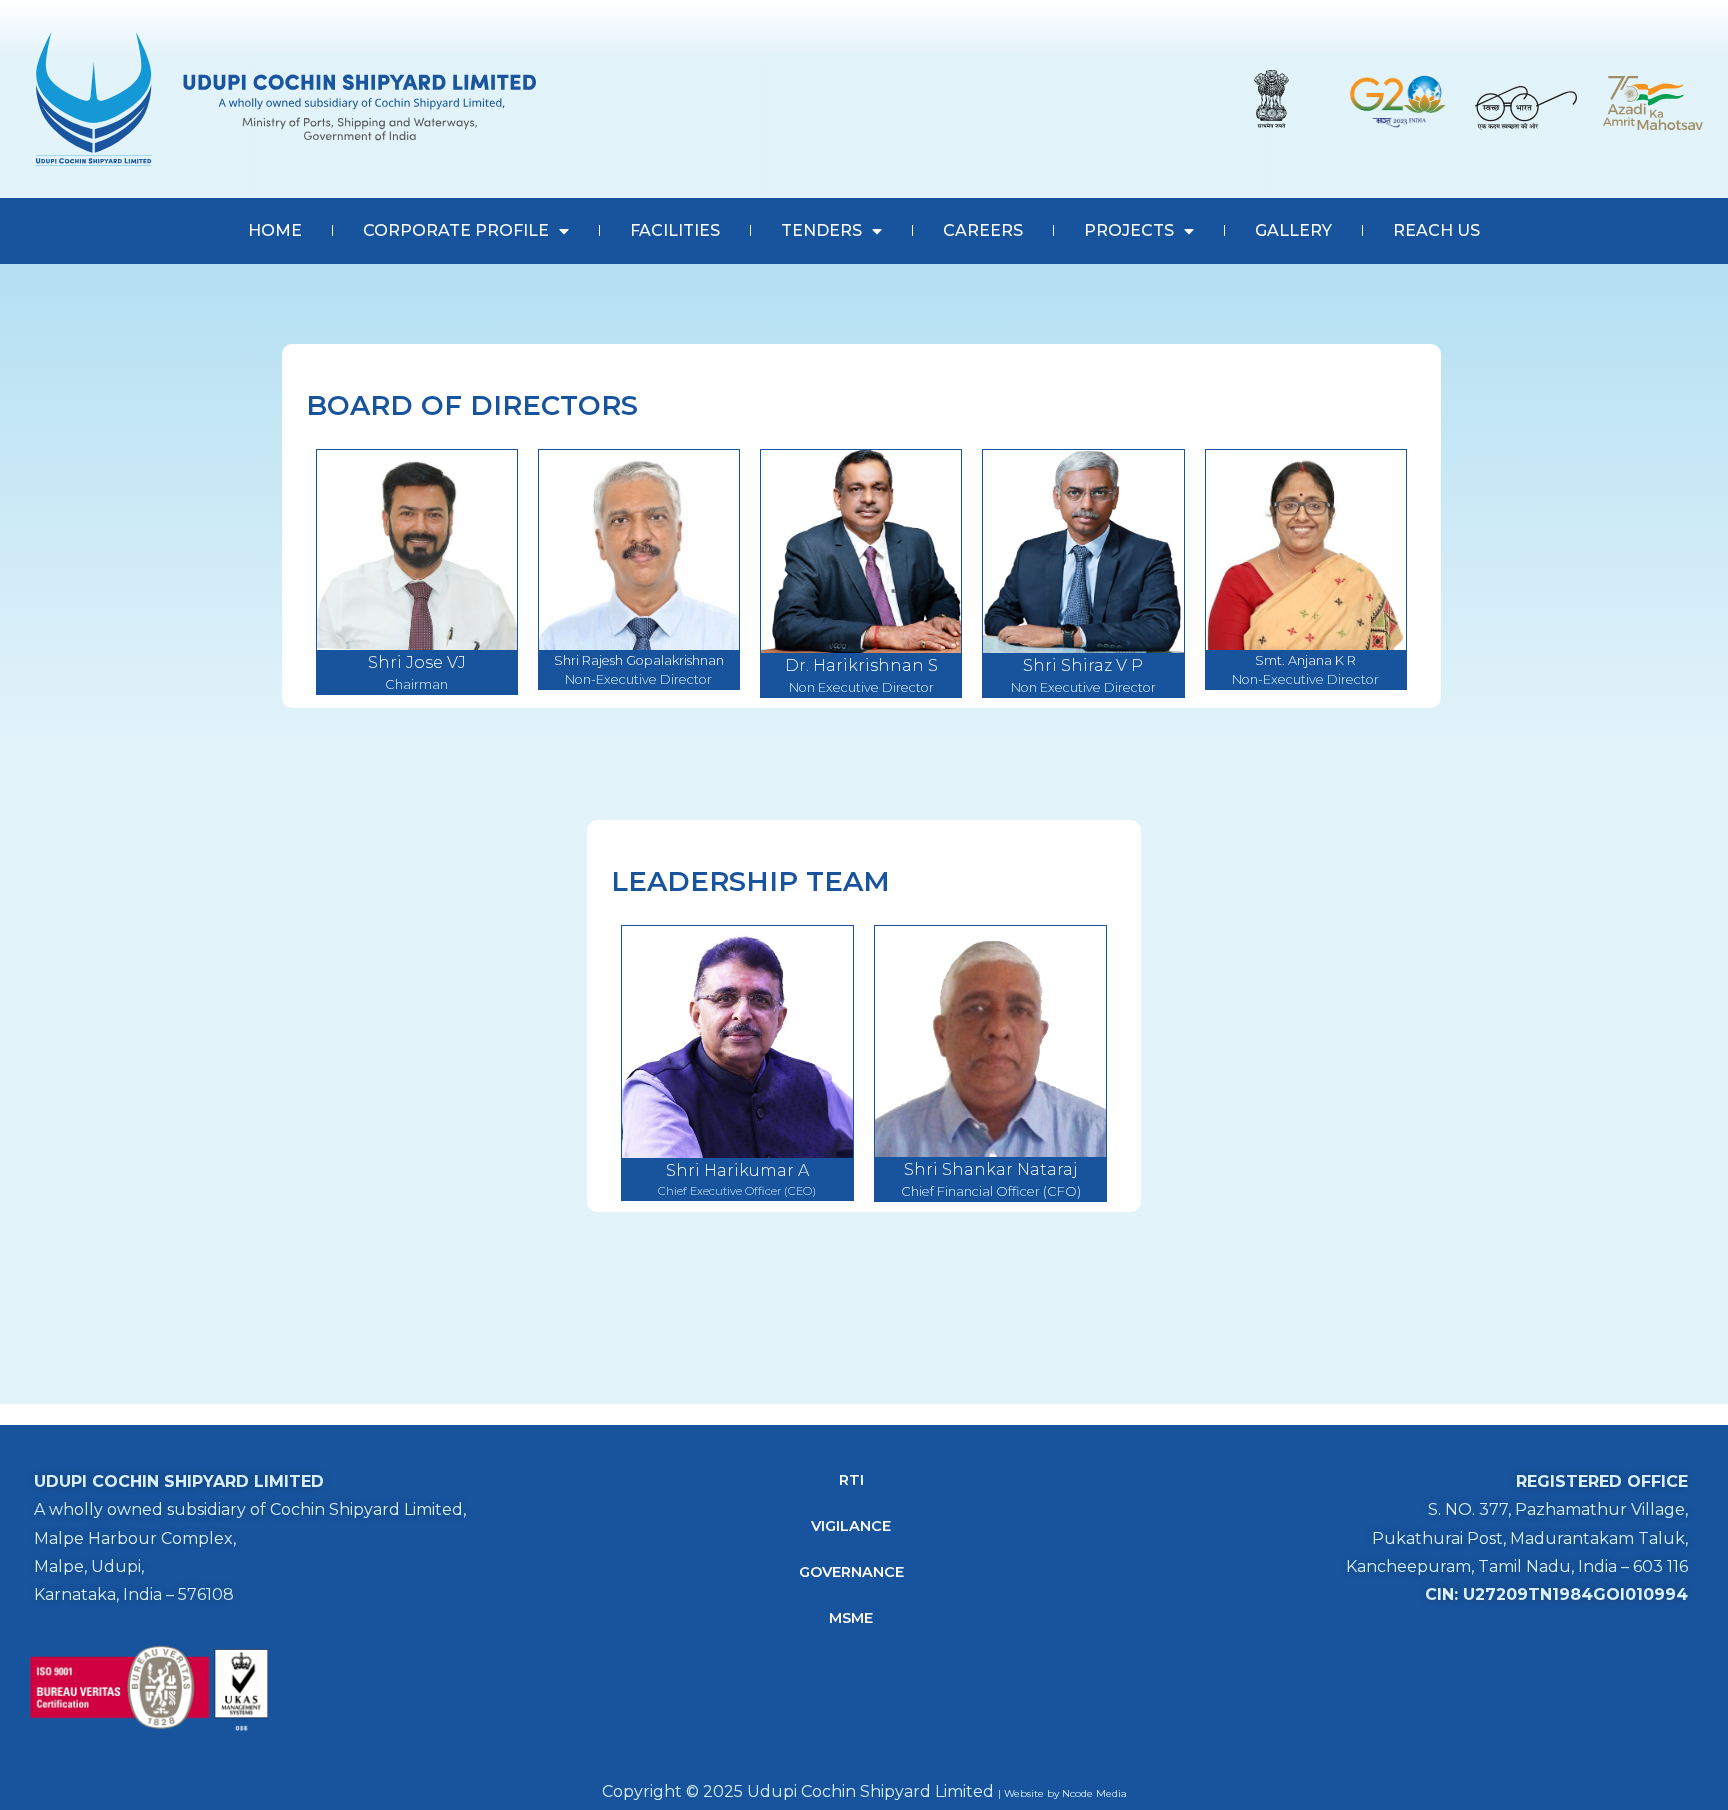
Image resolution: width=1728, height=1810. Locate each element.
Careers (983, 230)
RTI (851, 1480)
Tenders (821, 230)
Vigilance (851, 1526)
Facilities (675, 230)
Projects (1129, 230)
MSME (851, 1618)
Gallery (1293, 230)
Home (275, 230)
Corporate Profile (456, 230)
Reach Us (1436, 230)
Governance (851, 1572)
